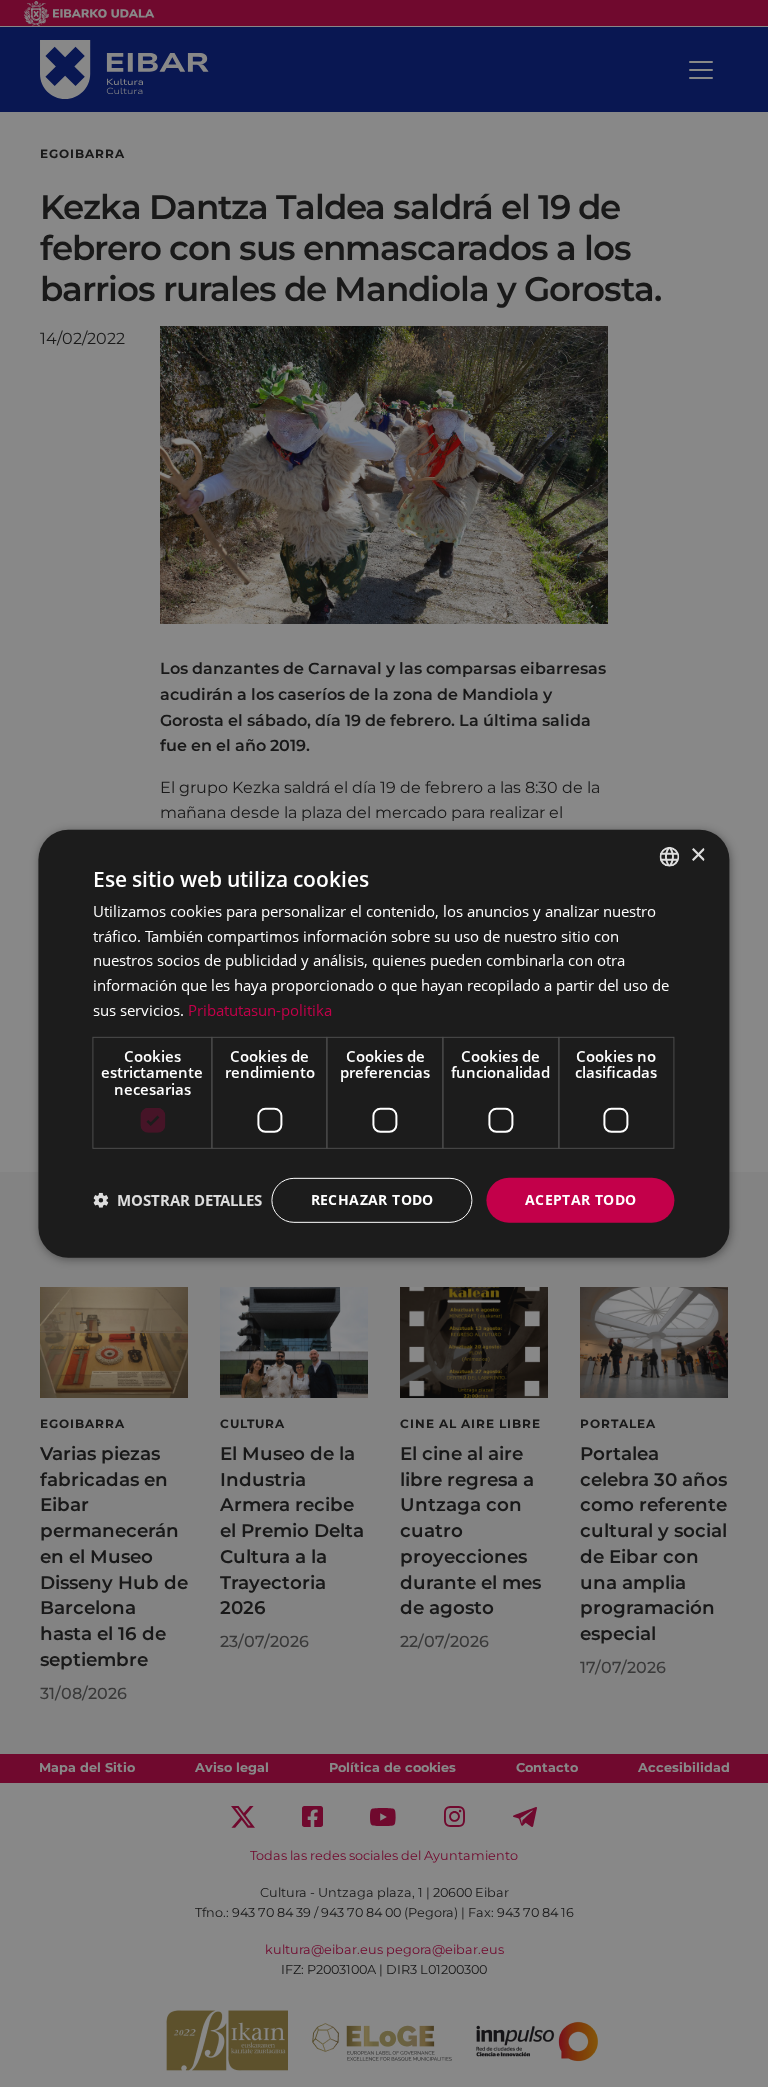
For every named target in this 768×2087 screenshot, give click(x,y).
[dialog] (383, 1043)
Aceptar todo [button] (581, 1199)
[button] (177, 1200)
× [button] (697, 855)
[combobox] (670, 856)
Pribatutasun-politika (260, 1010)
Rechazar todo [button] (372, 1199)
